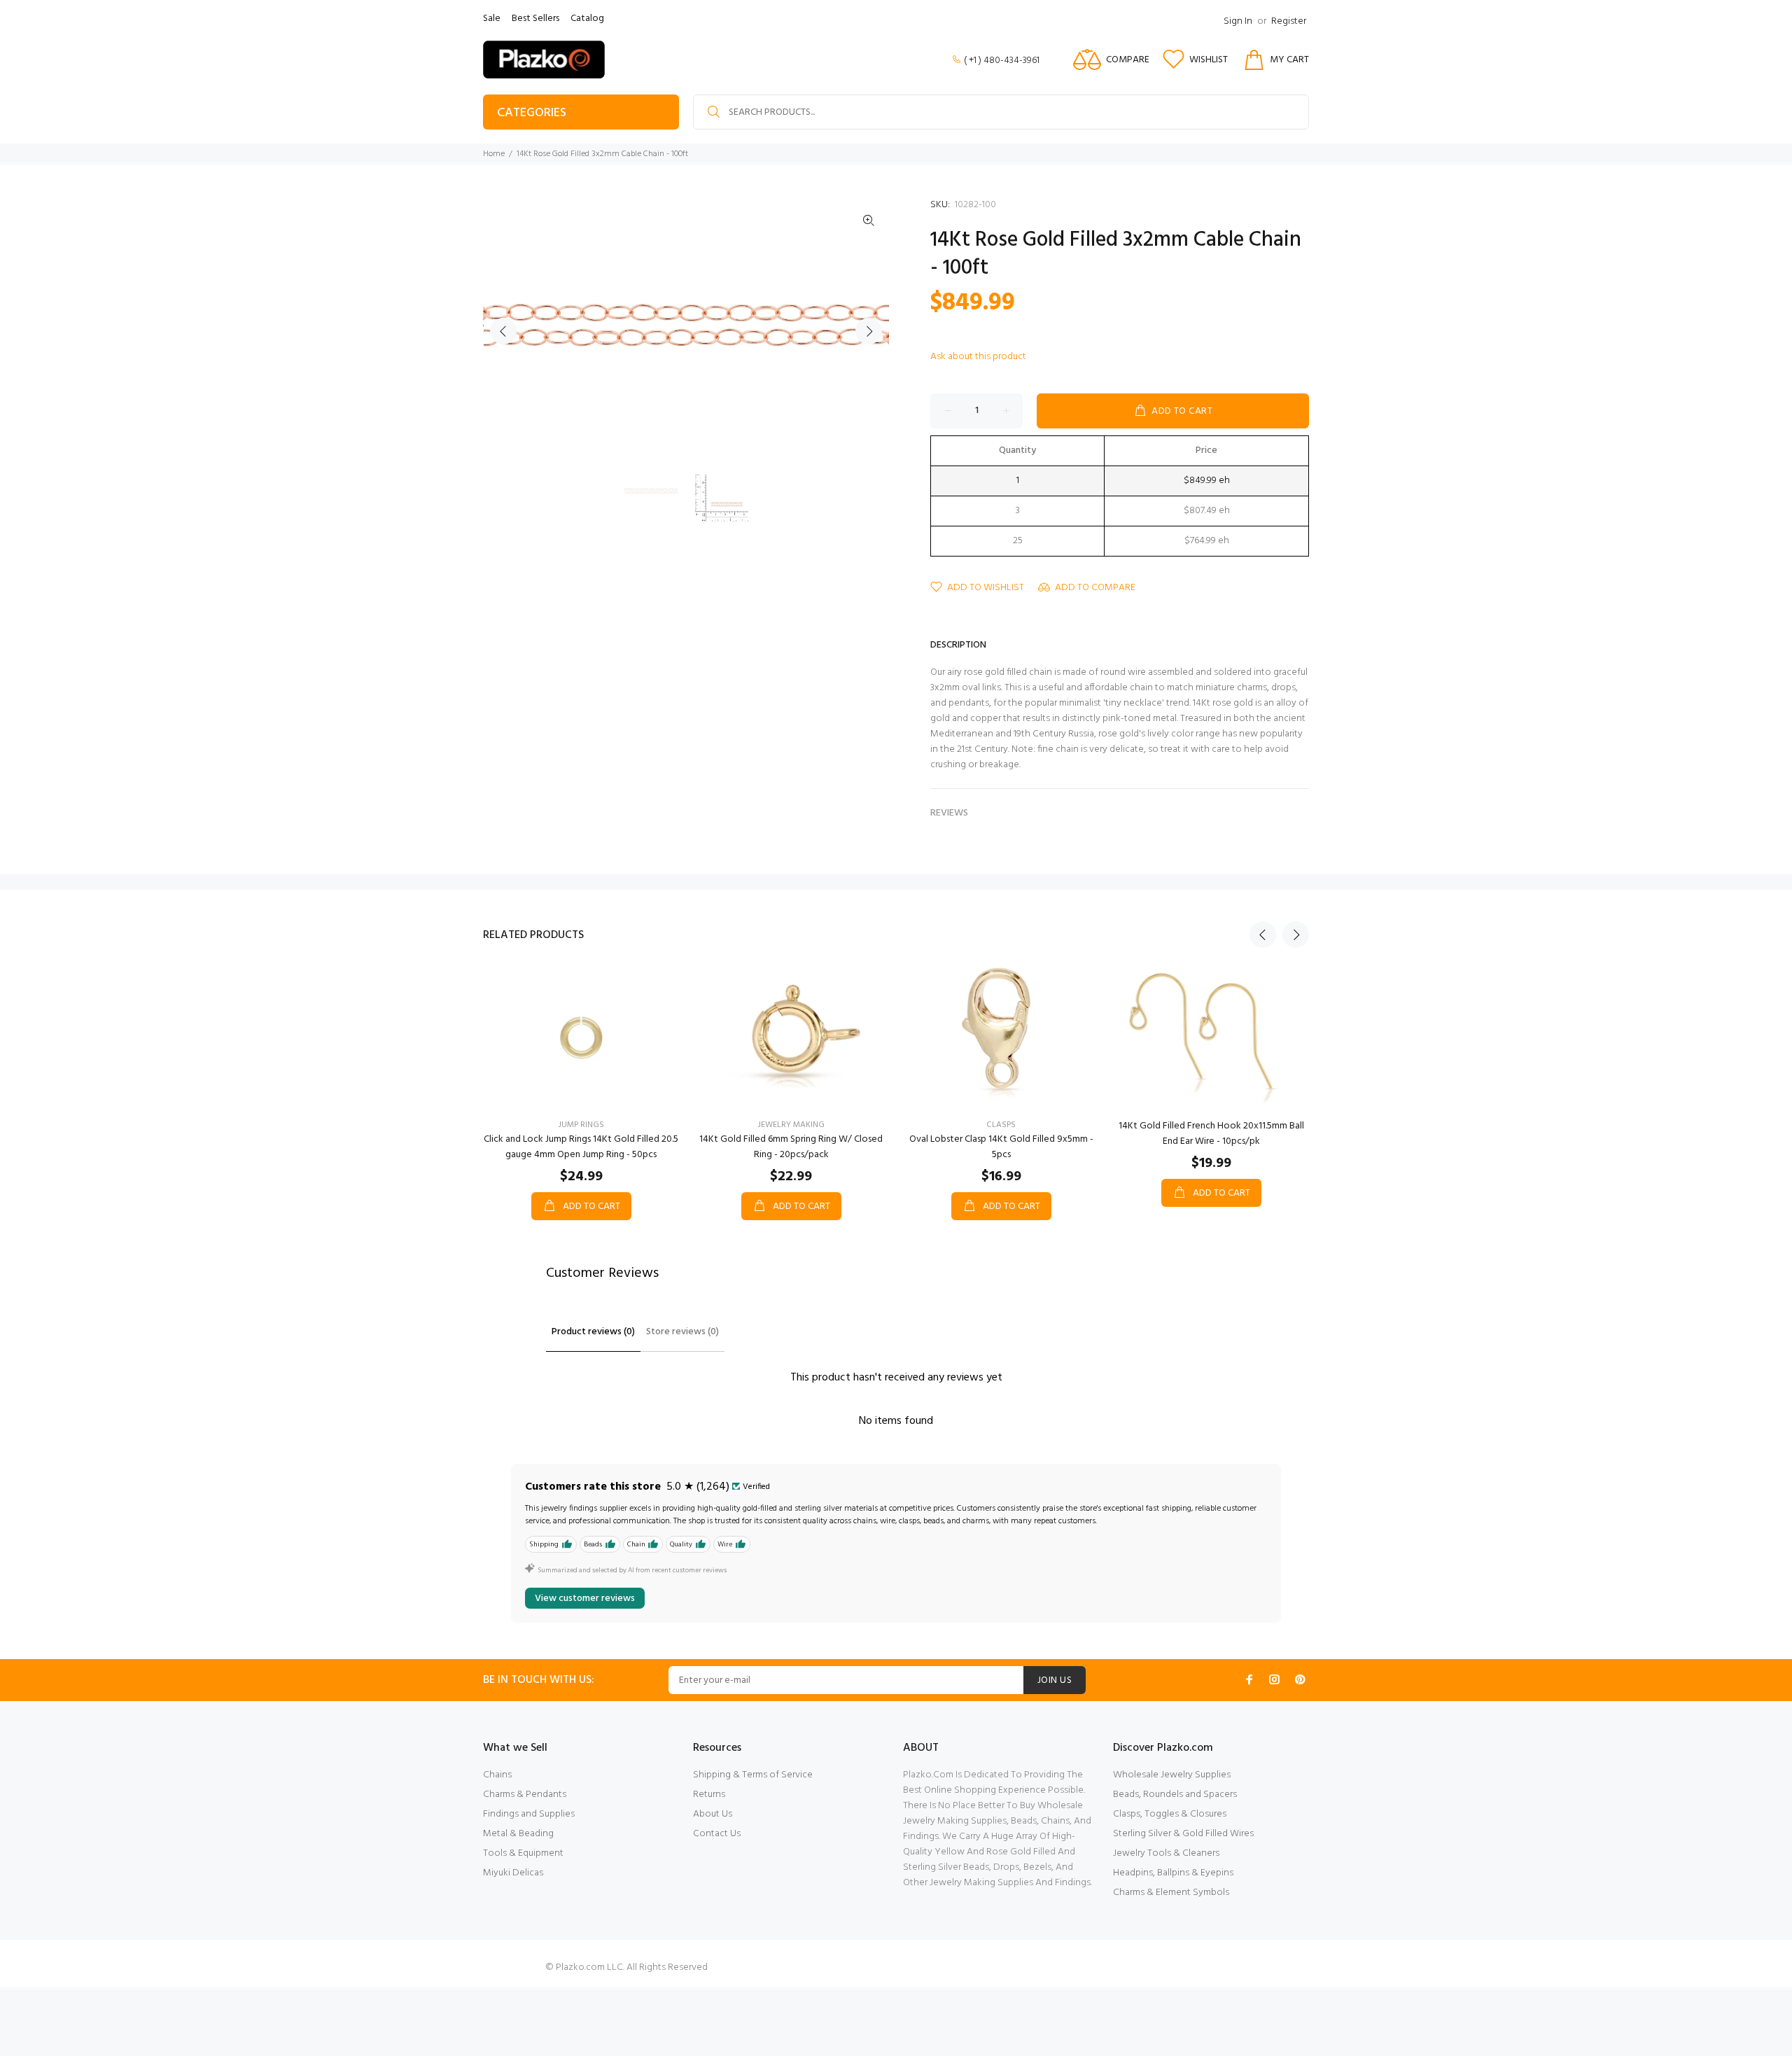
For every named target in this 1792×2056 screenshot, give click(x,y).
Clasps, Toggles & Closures (1170, 1814)
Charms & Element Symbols (1171, 1893)
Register (1289, 21)
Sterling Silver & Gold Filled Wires (1183, 1834)
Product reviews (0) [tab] (593, 1332)
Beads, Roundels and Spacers (1175, 1795)
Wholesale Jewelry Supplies (1172, 1775)
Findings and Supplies (529, 1814)
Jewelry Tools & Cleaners (1166, 1853)
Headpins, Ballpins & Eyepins (1173, 1873)
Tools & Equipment (523, 1853)
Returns (709, 1795)
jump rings (581, 1125)
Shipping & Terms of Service (753, 1775)
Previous (503, 331)
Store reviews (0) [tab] (682, 1332)
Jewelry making (791, 1125)
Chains (497, 1775)
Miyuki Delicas (513, 1873)
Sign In (1238, 21)
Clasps (1001, 1125)
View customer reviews (585, 1599)
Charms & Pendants (525, 1795)
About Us (713, 1814)
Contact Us (717, 1834)
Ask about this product (978, 357)
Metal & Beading (518, 1834)
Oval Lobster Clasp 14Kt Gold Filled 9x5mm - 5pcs (1001, 1147)
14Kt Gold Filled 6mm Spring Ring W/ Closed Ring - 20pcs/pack (791, 1147)
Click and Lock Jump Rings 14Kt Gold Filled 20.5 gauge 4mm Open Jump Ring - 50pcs (581, 1147)
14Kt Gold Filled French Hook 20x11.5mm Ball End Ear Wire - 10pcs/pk (1211, 1134)
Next (869, 331)
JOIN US (1055, 1680)
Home (494, 154)
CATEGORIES (532, 113)
